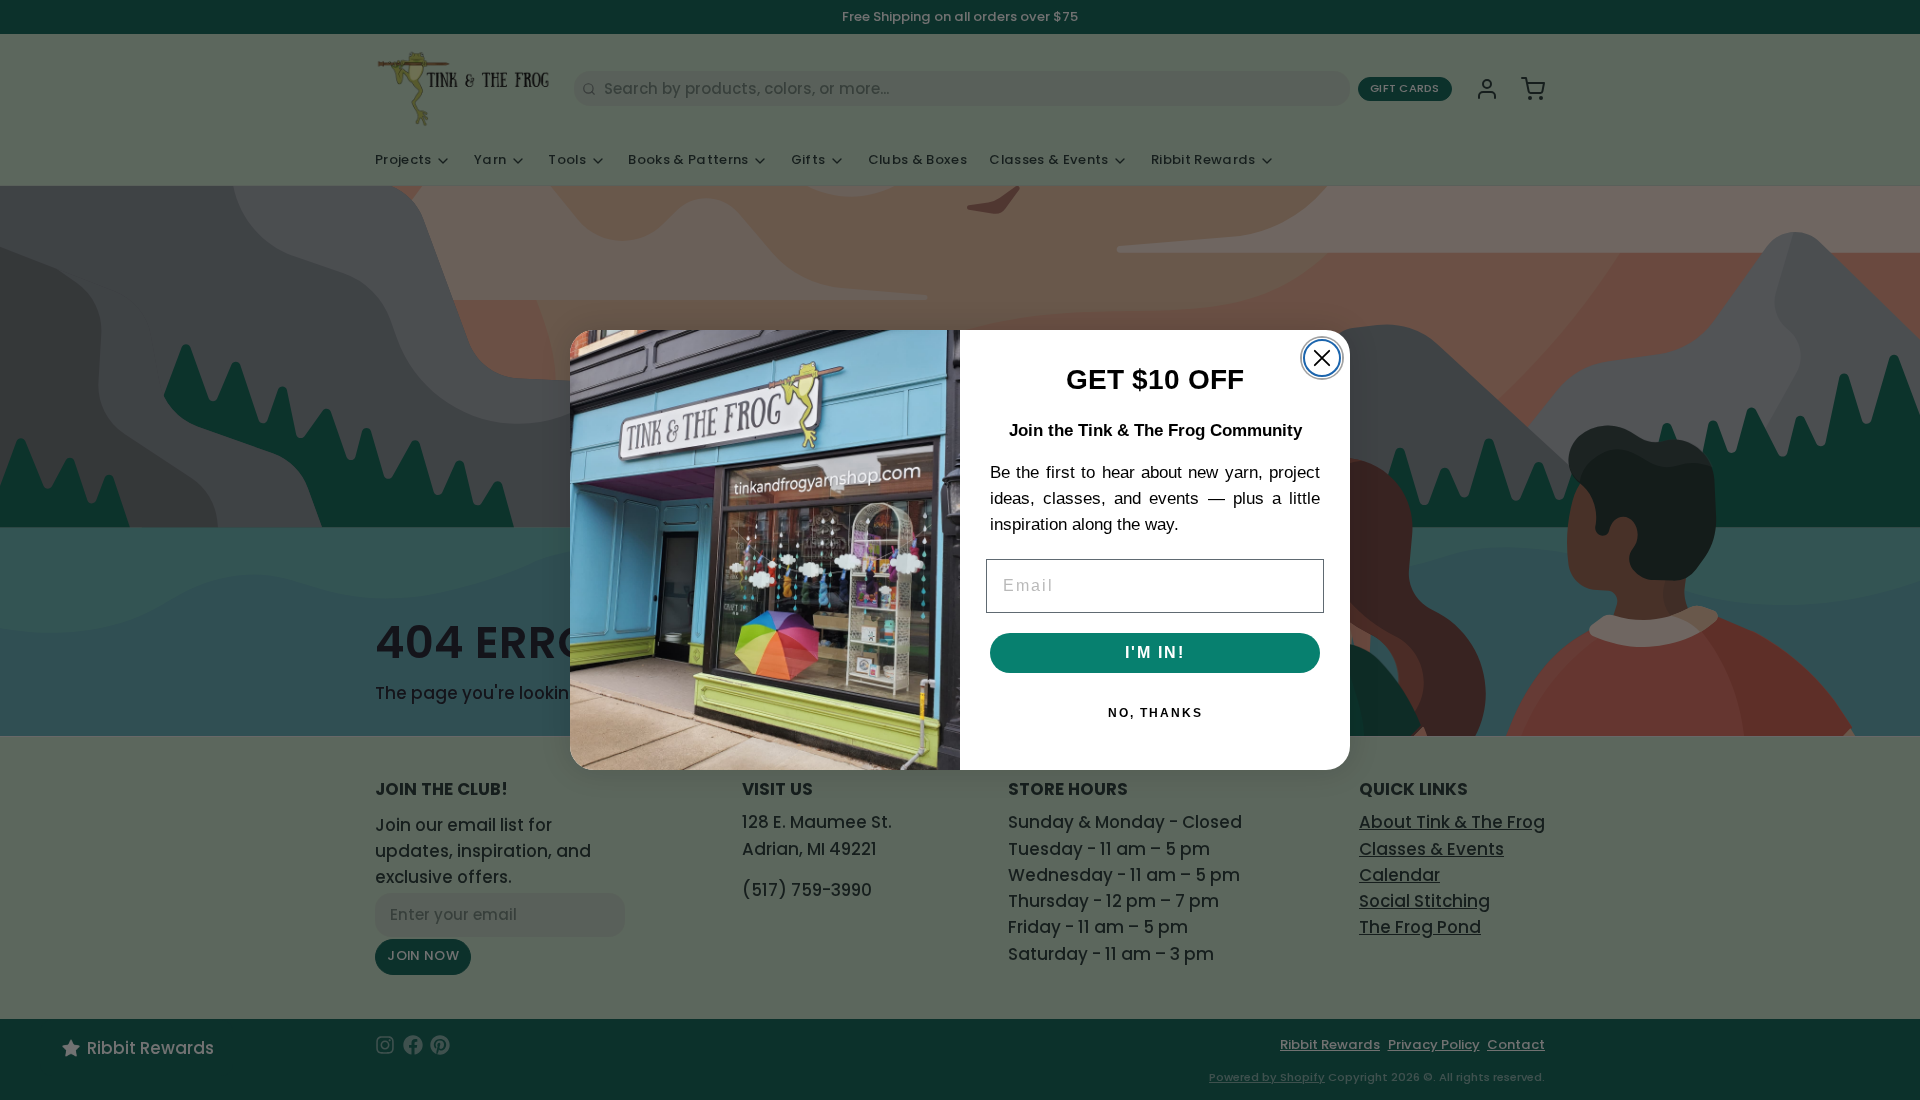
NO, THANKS (1155, 713)
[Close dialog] (1322, 358)
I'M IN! (1155, 652)
